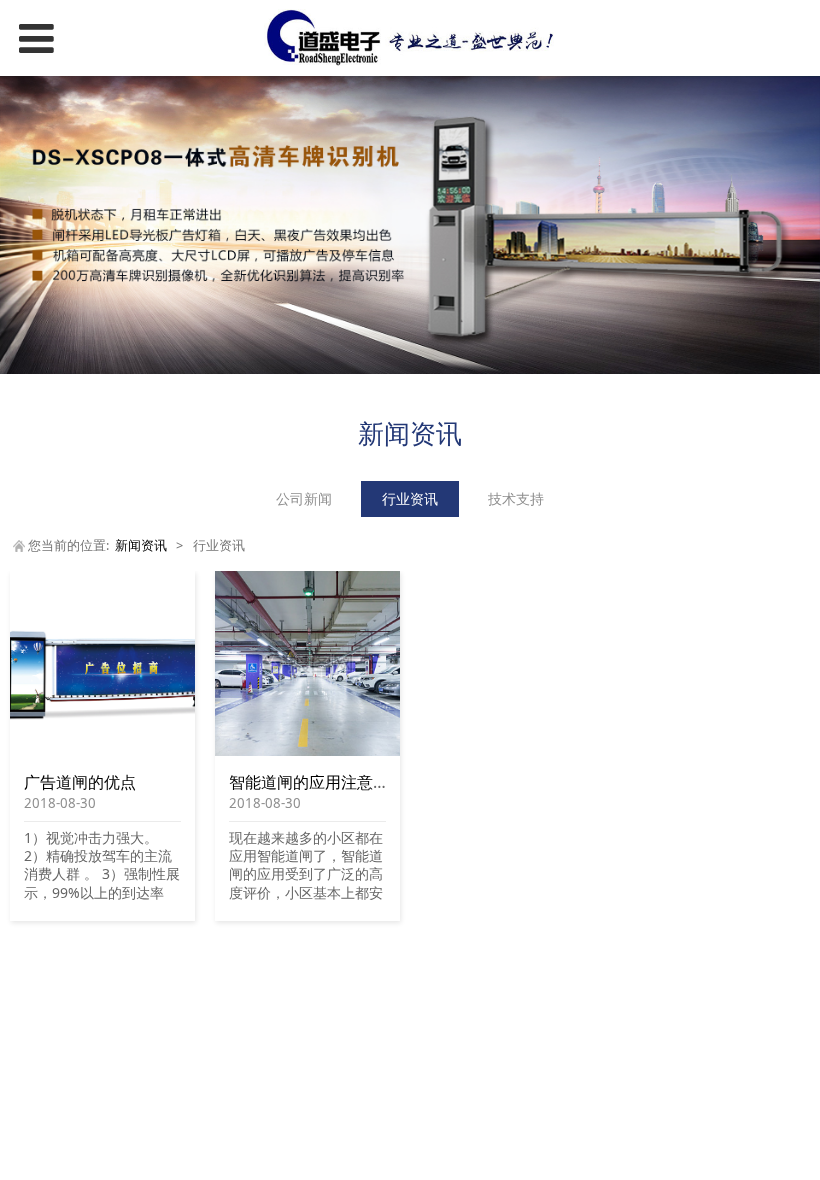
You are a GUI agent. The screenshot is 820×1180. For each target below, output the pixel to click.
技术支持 (516, 498)
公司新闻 (304, 498)
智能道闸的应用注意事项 (317, 782)
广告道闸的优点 (80, 782)
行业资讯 (410, 498)
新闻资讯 (141, 545)
